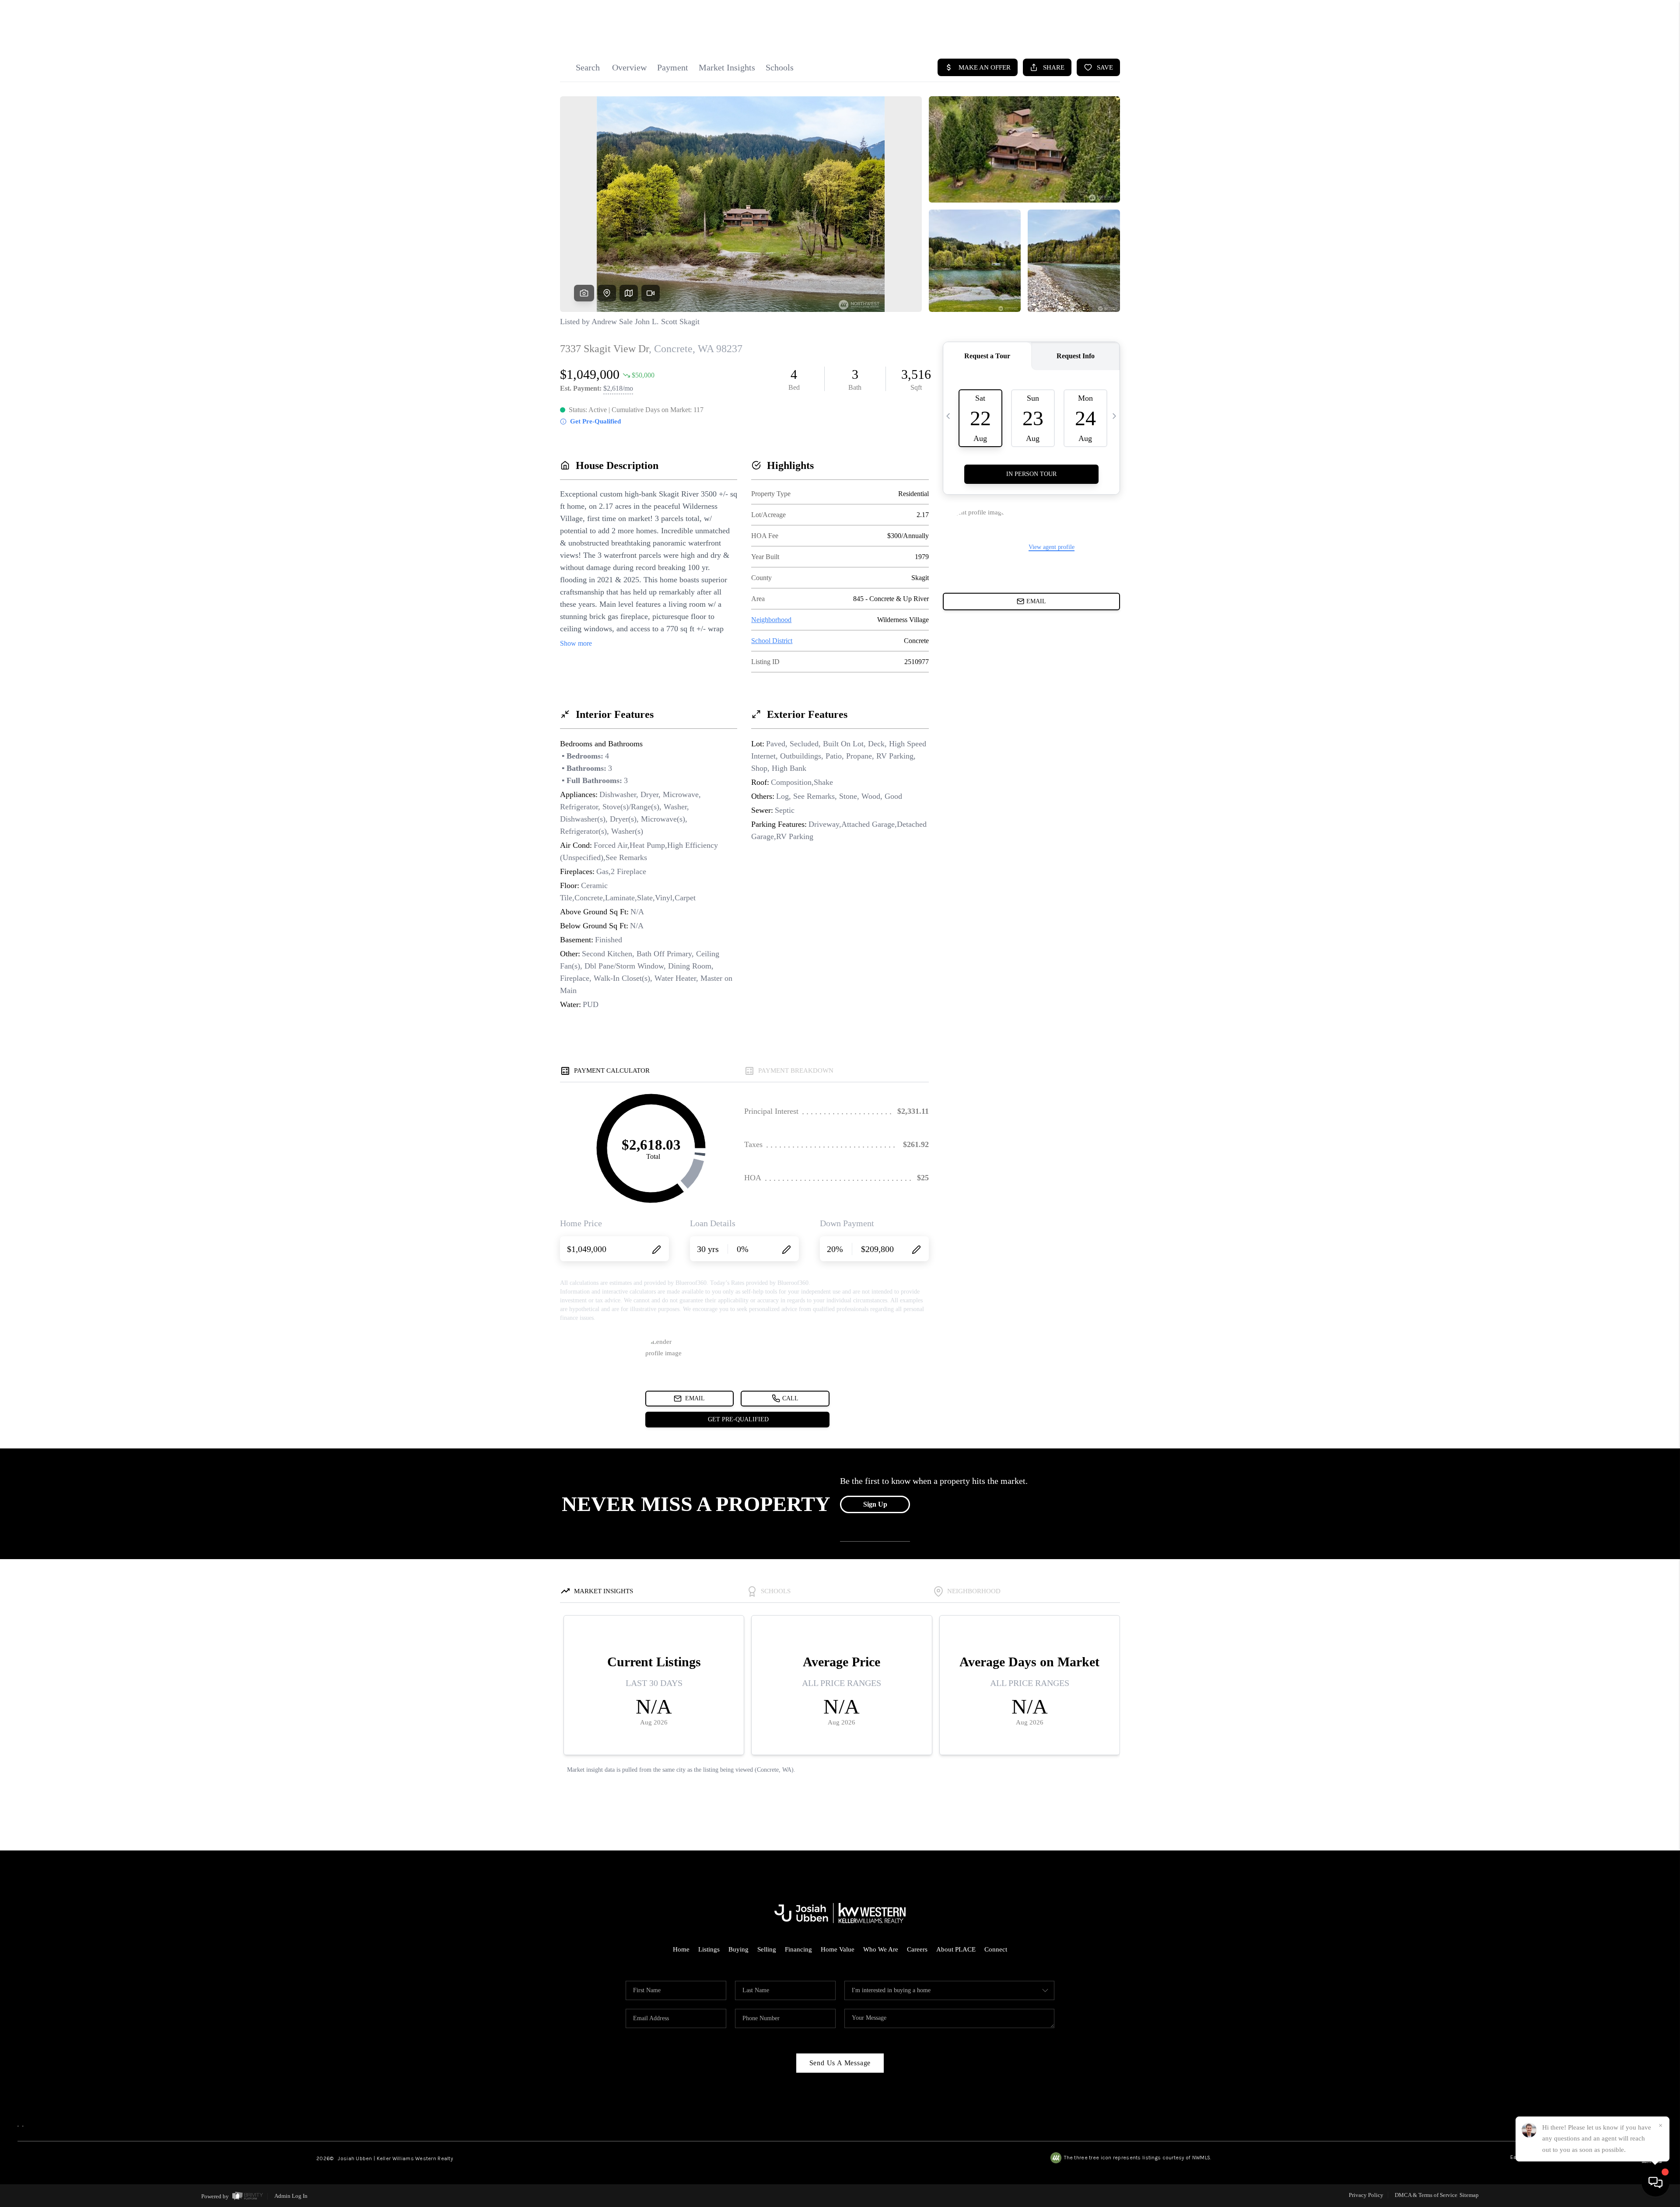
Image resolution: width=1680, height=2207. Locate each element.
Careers (917, 1949)
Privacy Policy (1366, 2195)
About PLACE (956, 1949)
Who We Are (881, 1949)
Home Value (838, 1949)
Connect (996, 1949)
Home (681, 1949)
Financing (798, 1949)
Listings (709, 1949)
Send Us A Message (840, 2063)
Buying (738, 1949)
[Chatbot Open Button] (1655, 2183)
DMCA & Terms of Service (1426, 2195)
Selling (767, 1949)
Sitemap (1469, 2195)
